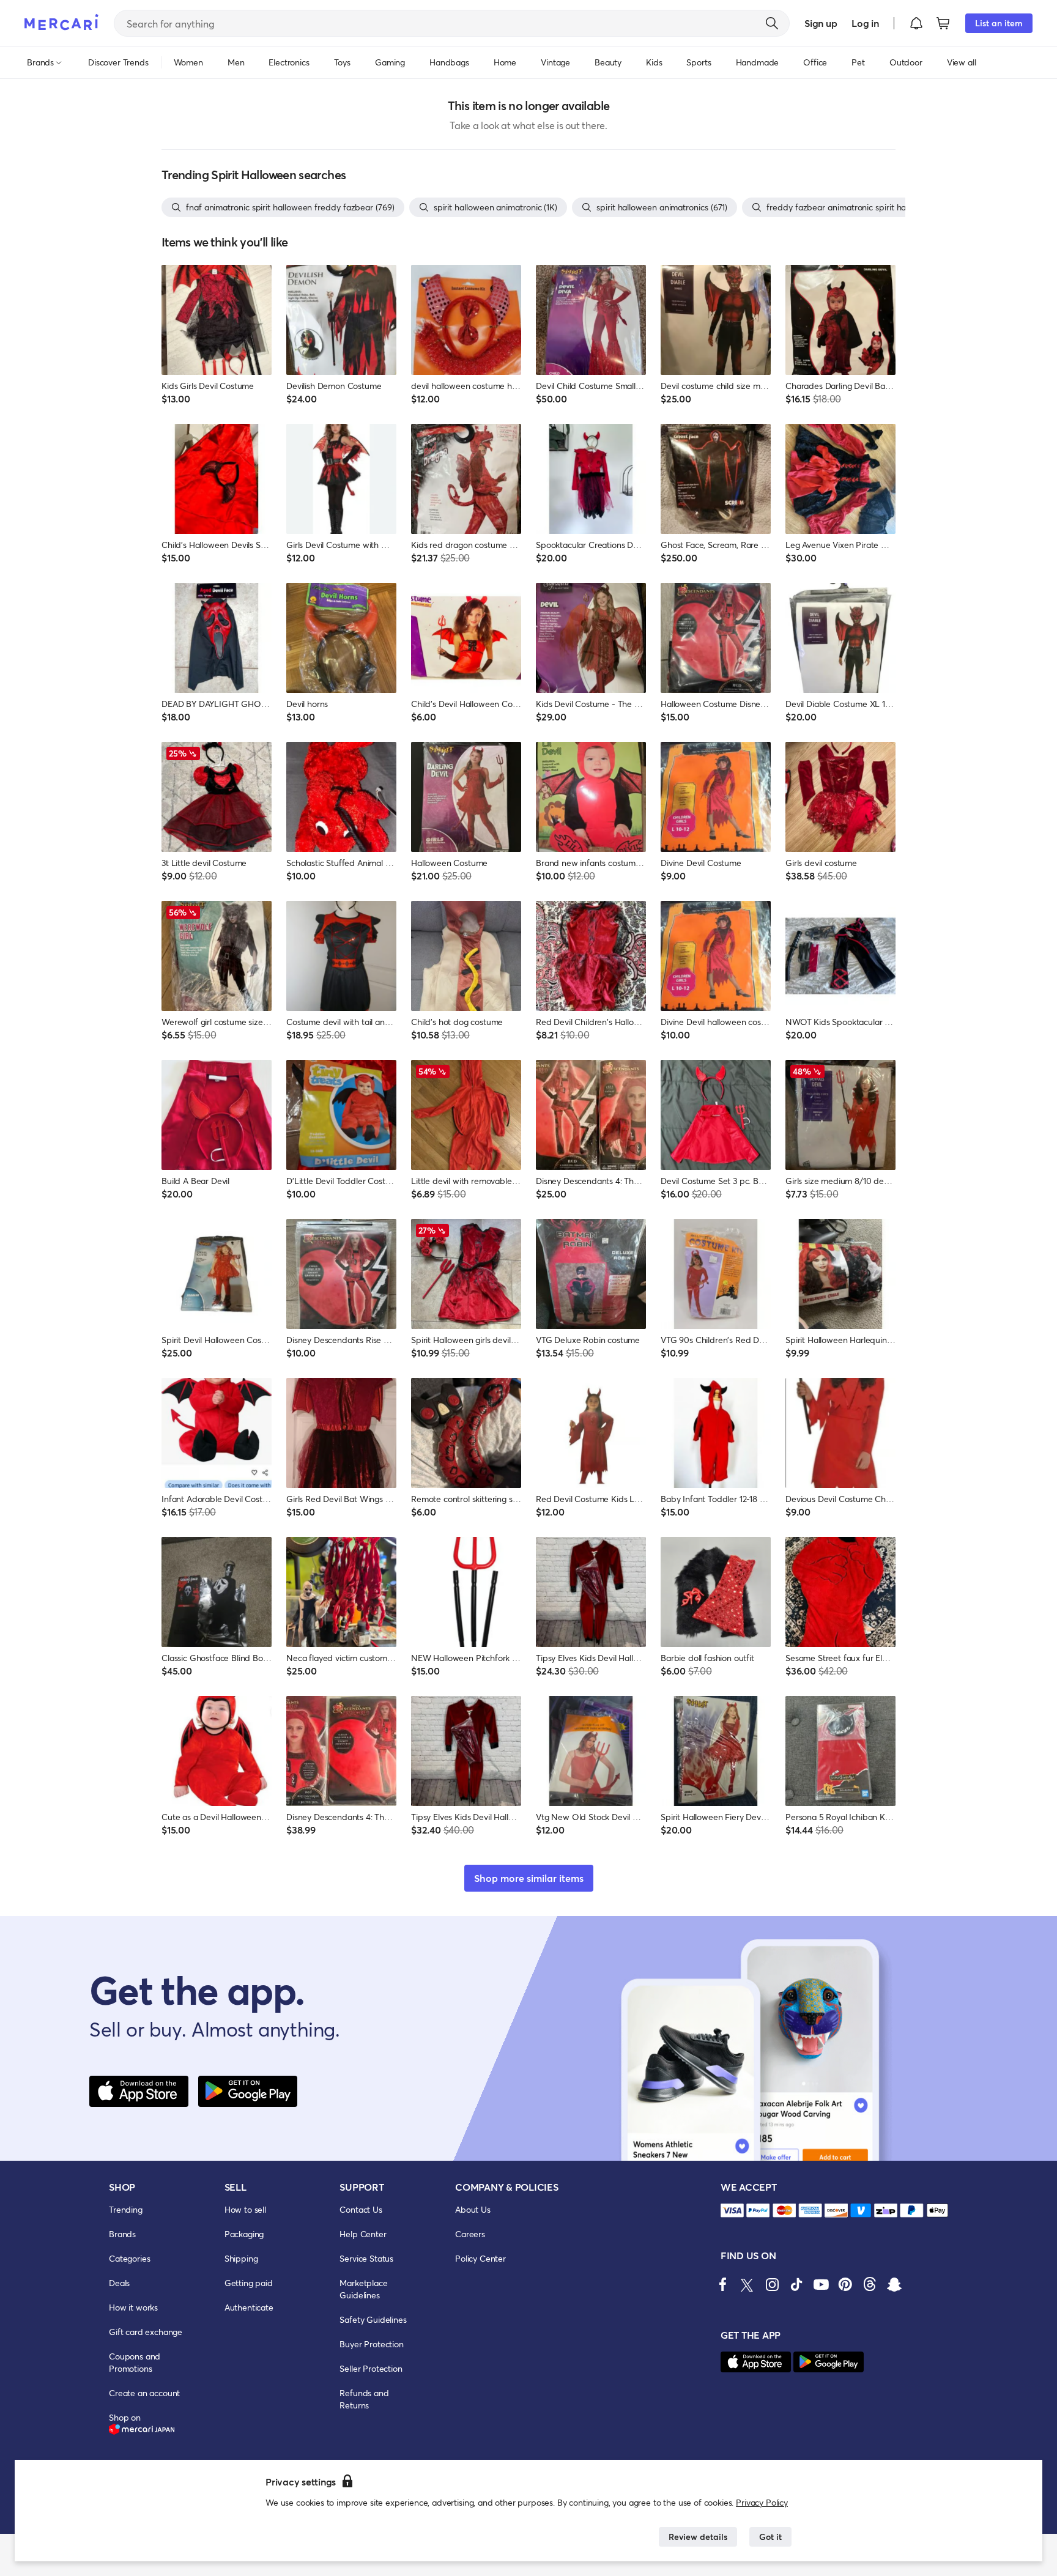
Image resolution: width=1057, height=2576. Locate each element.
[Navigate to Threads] (870, 2284)
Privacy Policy (762, 2502)
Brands (122, 2234)
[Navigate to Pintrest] (845, 2284)
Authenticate (249, 2307)
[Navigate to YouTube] (821, 2284)
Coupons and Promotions (135, 2362)
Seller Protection (371, 2368)
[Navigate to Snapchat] (894, 2284)
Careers (470, 2234)
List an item (999, 23)
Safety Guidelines (373, 2319)
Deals (119, 2283)
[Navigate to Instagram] (772, 2284)
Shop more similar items (529, 1878)
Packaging (244, 2234)
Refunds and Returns (364, 2399)
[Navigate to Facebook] (723, 2284)
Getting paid (249, 2283)
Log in (865, 23)
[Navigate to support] (732, 2211)
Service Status (366, 2258)
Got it (770, 2537)
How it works (133, 2307)
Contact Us (361, 2209)
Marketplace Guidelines (363, 2289)
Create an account (144, 2393)
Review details (698, 2537)
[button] (916, 23)
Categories (129, 2258)
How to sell (245, 2209)
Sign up (821, 23)
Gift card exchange (146, 2332)
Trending (126, 2209)
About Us (473, 2209)
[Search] (772, 23)
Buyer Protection (371, 2344)
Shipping (241, 2258)
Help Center (363, 2234)
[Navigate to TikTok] (796, 2284)
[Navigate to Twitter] (747, 2284)
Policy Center (480, 2258)
